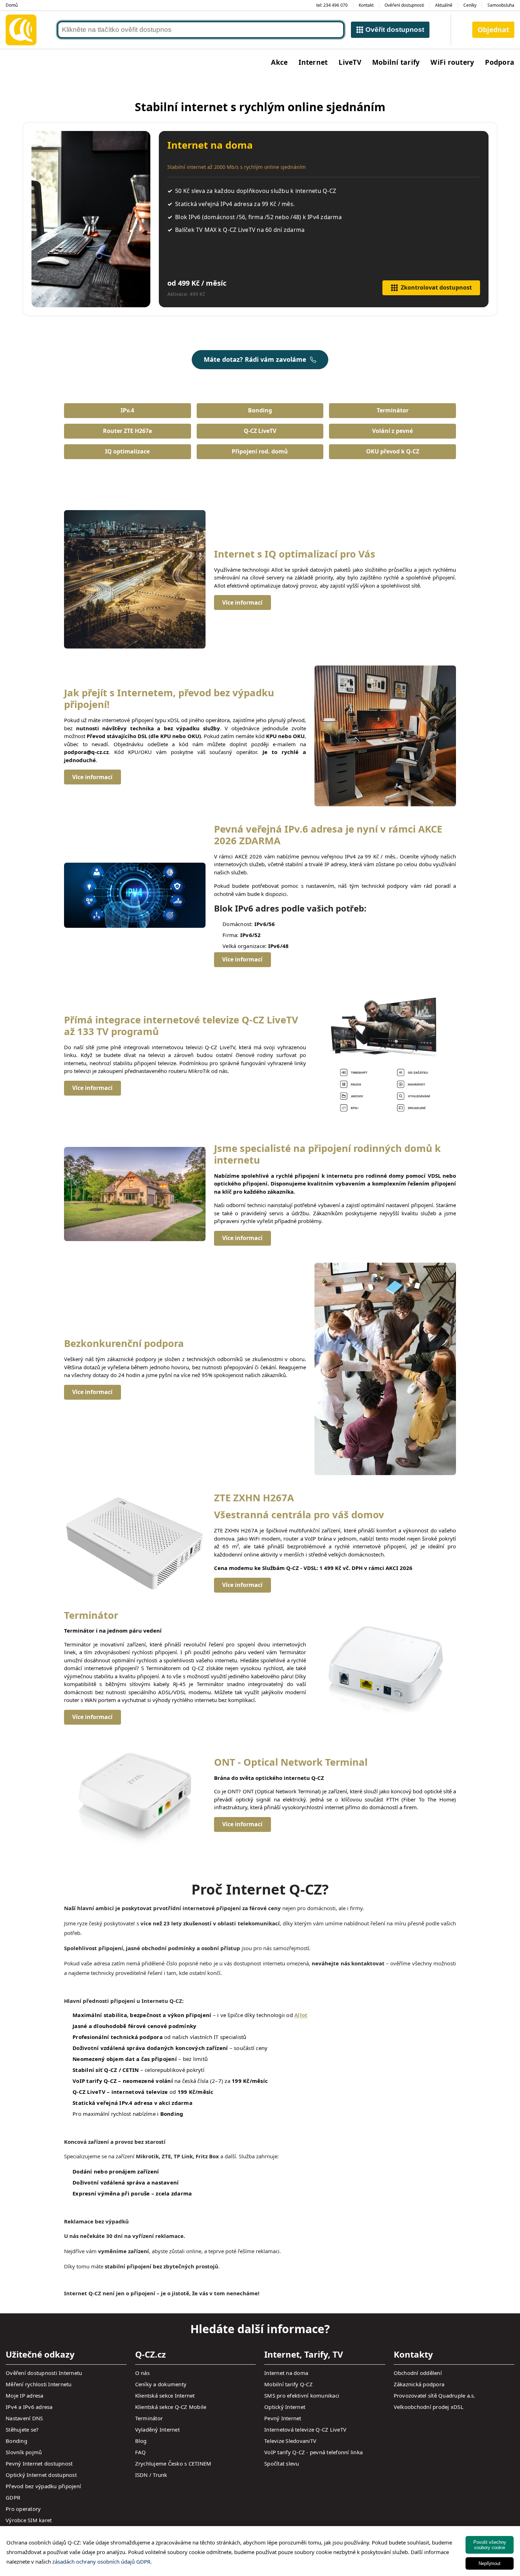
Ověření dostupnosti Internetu (44, 2373)
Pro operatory (23, 2509)
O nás (142, 2373)
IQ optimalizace (127, 451)
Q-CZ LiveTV (260, 431)
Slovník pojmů (24, 2452)
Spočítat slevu (282, 2463)
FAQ (141, 2452)
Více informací (242, 602)
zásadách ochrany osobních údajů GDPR (101, 2561)
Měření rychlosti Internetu (39, 2384)
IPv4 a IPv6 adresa (29, 2407)
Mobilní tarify (396, 62)
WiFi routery (452, 62)
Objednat (493, 30)
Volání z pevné (392, 431)
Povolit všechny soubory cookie (490, 2545)
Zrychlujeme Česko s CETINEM (173, 2463)
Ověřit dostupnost (395, 30)
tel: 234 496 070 (332, 5)
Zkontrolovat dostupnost (436, 287)
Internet (313, 62)
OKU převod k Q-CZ (393, 451)
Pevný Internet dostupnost (39, 2463)
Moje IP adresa (25, 2395)
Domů (12, 5)
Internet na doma (286, 2373)
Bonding (260, 410)
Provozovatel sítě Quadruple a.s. (435, 2395)
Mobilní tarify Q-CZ (288, 2384)
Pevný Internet (283, 2418)
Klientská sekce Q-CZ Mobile (171, 2407)
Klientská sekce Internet (165, 2395)
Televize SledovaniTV (290, 2441)
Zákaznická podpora (419, 2384)
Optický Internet (285, 2407)
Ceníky (470, 5)
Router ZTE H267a (128, 431)
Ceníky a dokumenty (161, 2384)
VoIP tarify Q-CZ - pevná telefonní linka (313, 2452)
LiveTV (350, 62)
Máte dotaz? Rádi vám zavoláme (255, 359)
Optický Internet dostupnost (41, 2475)
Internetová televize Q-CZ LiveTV (305, 2429)
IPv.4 (127, 410)
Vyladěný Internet (157, 2429)
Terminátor (393, 410)
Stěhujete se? (22, 2429)
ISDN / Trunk (151, 2475)
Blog (141, 2441)
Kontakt (366, 5)
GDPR (13, 2497)
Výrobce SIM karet (29, 2520)
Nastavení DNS (24, 2418)
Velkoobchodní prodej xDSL (429, 2407)
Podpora (500, 62)
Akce (279, 62)
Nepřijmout (490, 2563)
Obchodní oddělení (418, 2373)
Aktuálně (444, 5)
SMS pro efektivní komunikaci (302, 2395)
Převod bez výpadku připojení (43, 2486)
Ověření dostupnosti (404, 5)
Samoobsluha (501, 5)
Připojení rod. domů (260, 451)
